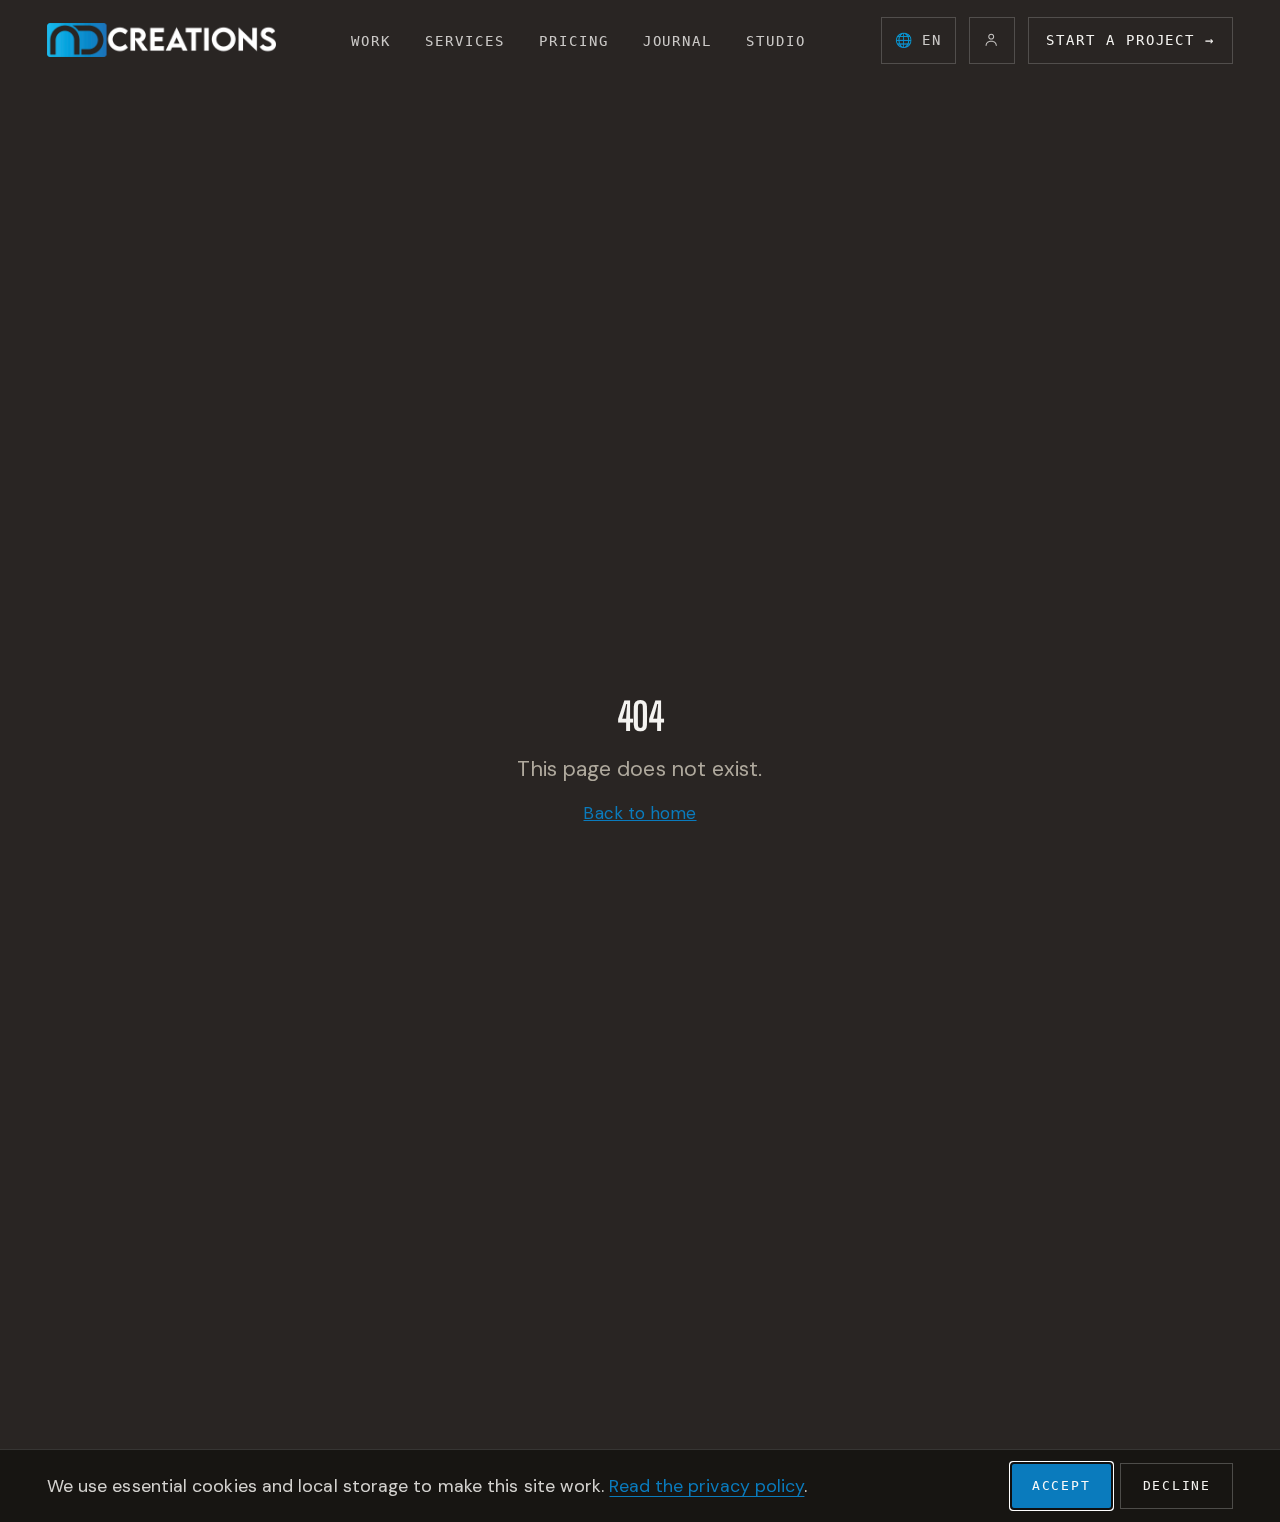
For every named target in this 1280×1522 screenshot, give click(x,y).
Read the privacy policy (706, 1485)
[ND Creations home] (162, 40)
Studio (776, 41)
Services (465, 41)
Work (371, 41)
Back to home (639, 813)
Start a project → (1130, 40)
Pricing (574, 41)
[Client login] (992, 40)
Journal (678, 41)
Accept (1061, 1485)
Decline (1177, 1485)
